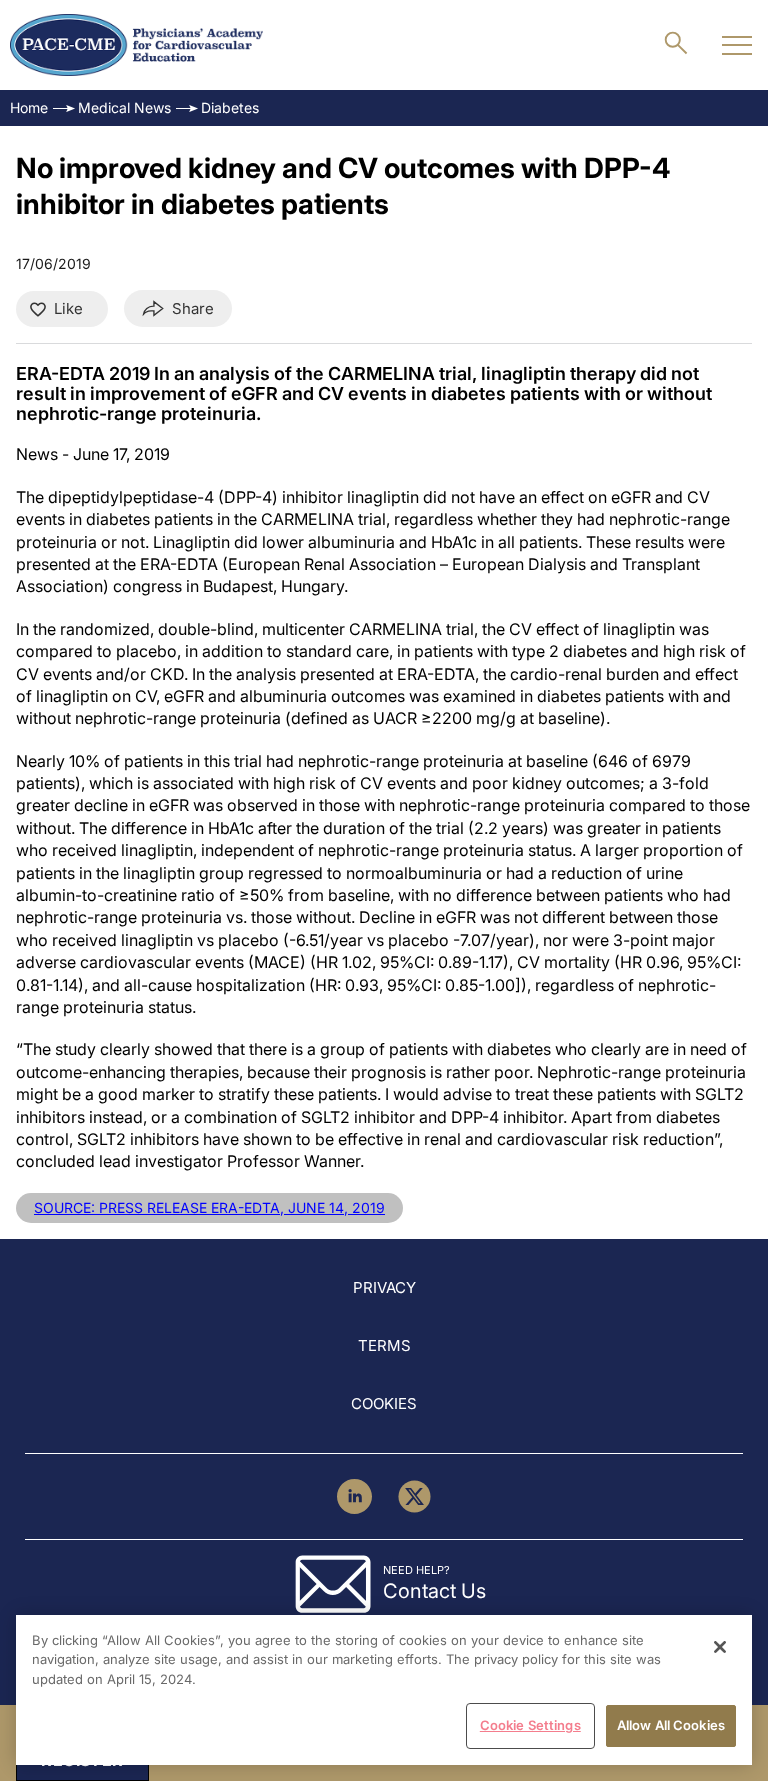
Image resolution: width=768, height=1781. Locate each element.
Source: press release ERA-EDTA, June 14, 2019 (209, 1207)
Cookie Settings (530, 1725)
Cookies (384, 1403)
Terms (384, 1345)
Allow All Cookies (671, 1725)
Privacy (384, 1287)
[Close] (720, 1647)
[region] (384, 1690)
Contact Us (434, 1591)
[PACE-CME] (136, 45)
